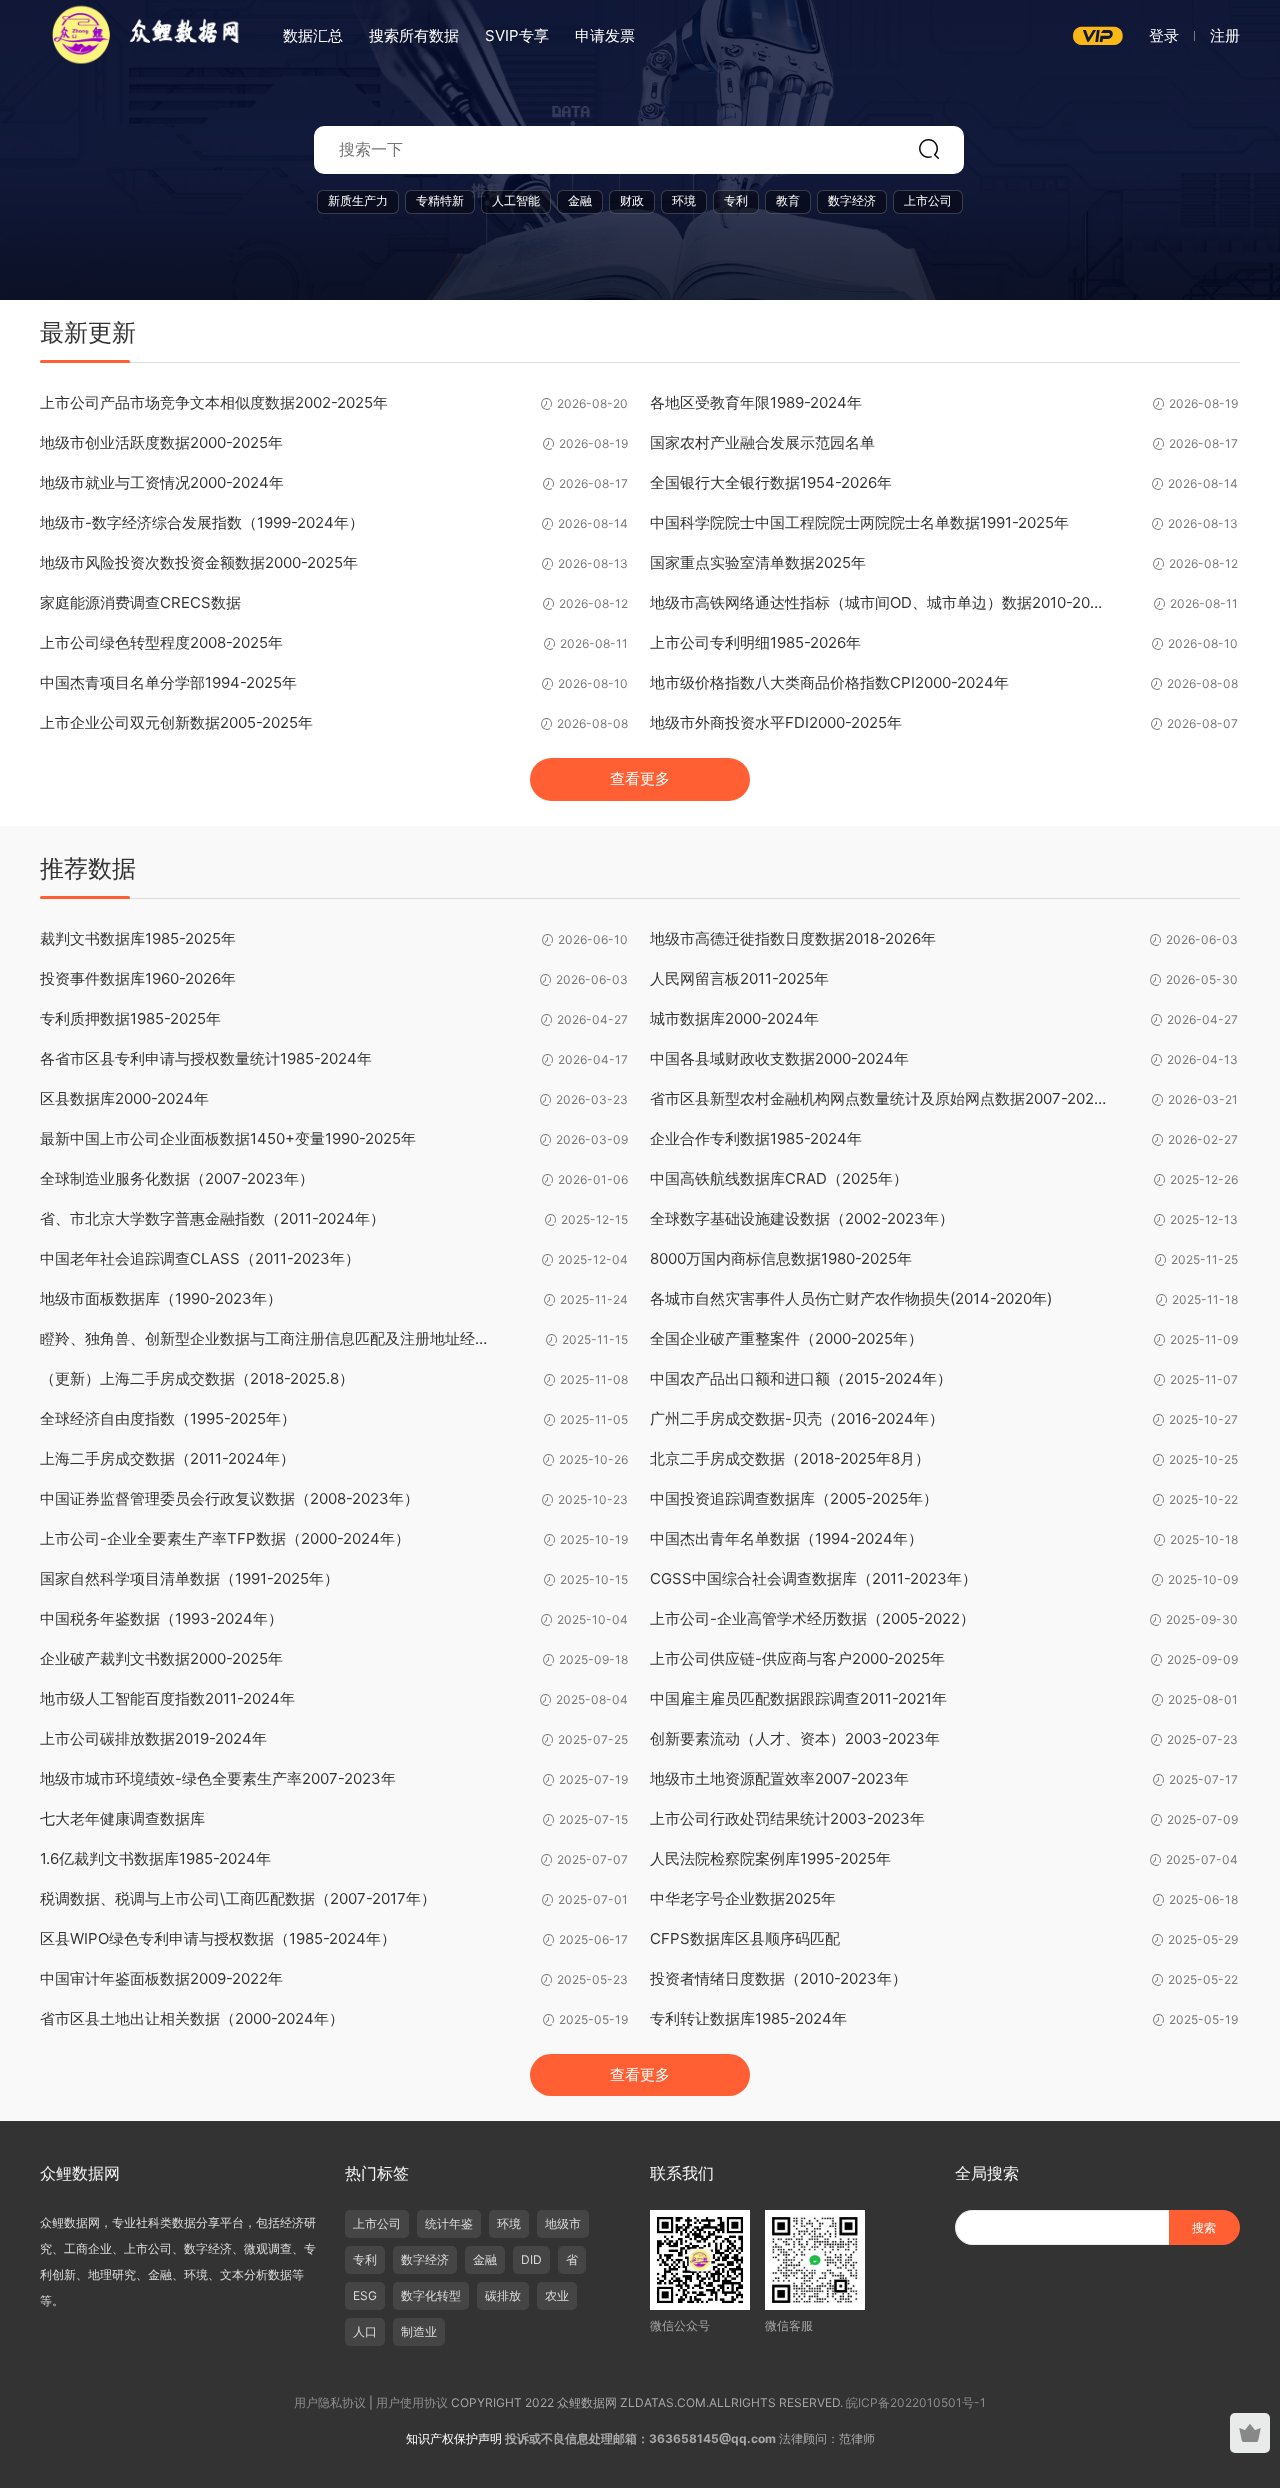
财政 (632, 200)
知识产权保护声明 (454, 2438)
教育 (788, 200)
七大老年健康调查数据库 (122, 1818)
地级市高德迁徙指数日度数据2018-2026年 (793, 938)
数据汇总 (313, 35)
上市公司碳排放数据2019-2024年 (153, 1738)
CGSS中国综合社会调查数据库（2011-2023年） (813, 1578)
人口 (365, 2331)
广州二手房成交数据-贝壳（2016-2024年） (797, 1418)
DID (531, 2259)
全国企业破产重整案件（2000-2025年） (786, 1338)
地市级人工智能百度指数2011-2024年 (167, 1698)
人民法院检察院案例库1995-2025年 (770, 1858)
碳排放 (503, 2295)
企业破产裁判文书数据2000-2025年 (161, 1658)
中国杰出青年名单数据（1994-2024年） (786, 1538)
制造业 (419, 2331)
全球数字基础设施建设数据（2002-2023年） (802, 1218)
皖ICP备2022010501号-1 (916, 2402)
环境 (684, 200)
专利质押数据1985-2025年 (130, 1018)
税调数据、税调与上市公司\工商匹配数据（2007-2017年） (238, 1898)
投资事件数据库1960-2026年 (138, 978)
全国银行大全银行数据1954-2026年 (771, 482)
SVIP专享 (517, 35)
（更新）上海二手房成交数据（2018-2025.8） (197, 1378)
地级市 (563, 2223)
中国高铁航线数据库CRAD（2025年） (779, 1178)
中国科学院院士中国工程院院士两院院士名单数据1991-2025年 (859, 522)
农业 (557, 2295)
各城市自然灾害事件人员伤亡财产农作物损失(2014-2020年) (851, 1298)
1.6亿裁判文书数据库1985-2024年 (155, 1858)
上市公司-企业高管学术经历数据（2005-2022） (812, 1618)
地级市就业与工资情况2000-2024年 (162, 482)
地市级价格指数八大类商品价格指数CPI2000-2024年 (829, 682)
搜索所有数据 (414, 35)
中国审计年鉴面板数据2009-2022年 (161, 1978)
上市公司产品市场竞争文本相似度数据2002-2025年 (214, 402)
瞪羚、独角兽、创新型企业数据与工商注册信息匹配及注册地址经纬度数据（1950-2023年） (270, 1338)
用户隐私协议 (330, 2402)
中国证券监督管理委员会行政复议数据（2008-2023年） (229, 1498)
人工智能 (516, 200)
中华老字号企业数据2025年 (743, 1898)
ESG (365, 2295)
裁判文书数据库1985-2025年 (138, 938)
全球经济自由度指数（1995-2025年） (168, 1418)
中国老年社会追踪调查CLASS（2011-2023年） (200, 1258)
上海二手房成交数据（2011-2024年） (167, 1458)
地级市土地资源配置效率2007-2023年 (779, 1778)
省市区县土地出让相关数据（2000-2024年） (192, 2018)
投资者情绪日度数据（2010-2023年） (778, 1978)
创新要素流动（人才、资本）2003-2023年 (795, 1738)
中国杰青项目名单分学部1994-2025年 (168, 682)
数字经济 (852, 200)
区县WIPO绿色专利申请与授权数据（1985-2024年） (218, 1938)
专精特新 (440, 200)
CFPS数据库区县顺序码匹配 (745, 1938)
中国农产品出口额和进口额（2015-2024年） (801, 1378)
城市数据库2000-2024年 (734, 1018)
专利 (736, 200)
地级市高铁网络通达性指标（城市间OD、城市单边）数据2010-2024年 (880, 602)
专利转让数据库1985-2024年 (748, 2018)
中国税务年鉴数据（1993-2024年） (161, 1618)
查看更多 (640, 778)
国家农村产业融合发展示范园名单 (762, 442)
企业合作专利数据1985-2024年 (756, 1138)
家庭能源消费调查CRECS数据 (140, 602)
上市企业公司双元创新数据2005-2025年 (176, 722)
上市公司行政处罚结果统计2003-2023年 (787, 1818)
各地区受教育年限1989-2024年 (756, 402)
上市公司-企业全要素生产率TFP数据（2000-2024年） (225, 1538)
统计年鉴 (449, 2223)
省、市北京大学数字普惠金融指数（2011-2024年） (212, 1218)
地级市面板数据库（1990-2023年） (161, 1298)
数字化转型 (431, 2295)
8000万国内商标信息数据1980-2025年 (781, 1258)
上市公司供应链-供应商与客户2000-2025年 (797, 1658)
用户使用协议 (412, 2402)
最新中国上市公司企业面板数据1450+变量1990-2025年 (228, 1138)
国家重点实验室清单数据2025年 (758, 562)
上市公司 (928, 200)
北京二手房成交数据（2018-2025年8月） (790, 1458)
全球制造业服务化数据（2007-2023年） (177, 1178)
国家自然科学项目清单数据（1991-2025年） (189, 1578)
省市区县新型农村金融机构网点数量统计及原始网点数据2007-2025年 (880, 1098)
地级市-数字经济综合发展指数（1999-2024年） (202, 522)
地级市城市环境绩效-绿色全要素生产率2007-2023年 (218, 1778)
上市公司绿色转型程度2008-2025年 (161, 642)
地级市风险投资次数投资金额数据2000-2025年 (199, 562)
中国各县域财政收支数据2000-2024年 (779, 1058)
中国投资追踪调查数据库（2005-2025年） (794, 1498)
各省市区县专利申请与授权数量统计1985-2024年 (206, 1058)
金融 (580, 200)
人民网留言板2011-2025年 (739, 978)
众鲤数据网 (140, 35)
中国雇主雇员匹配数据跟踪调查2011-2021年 (798, 1698)
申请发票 (605, 35)
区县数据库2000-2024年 (124, 1098)
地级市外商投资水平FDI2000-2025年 (776, 722)
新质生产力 (358, 200)
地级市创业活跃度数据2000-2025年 (161, 442)
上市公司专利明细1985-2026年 (755, 642)
